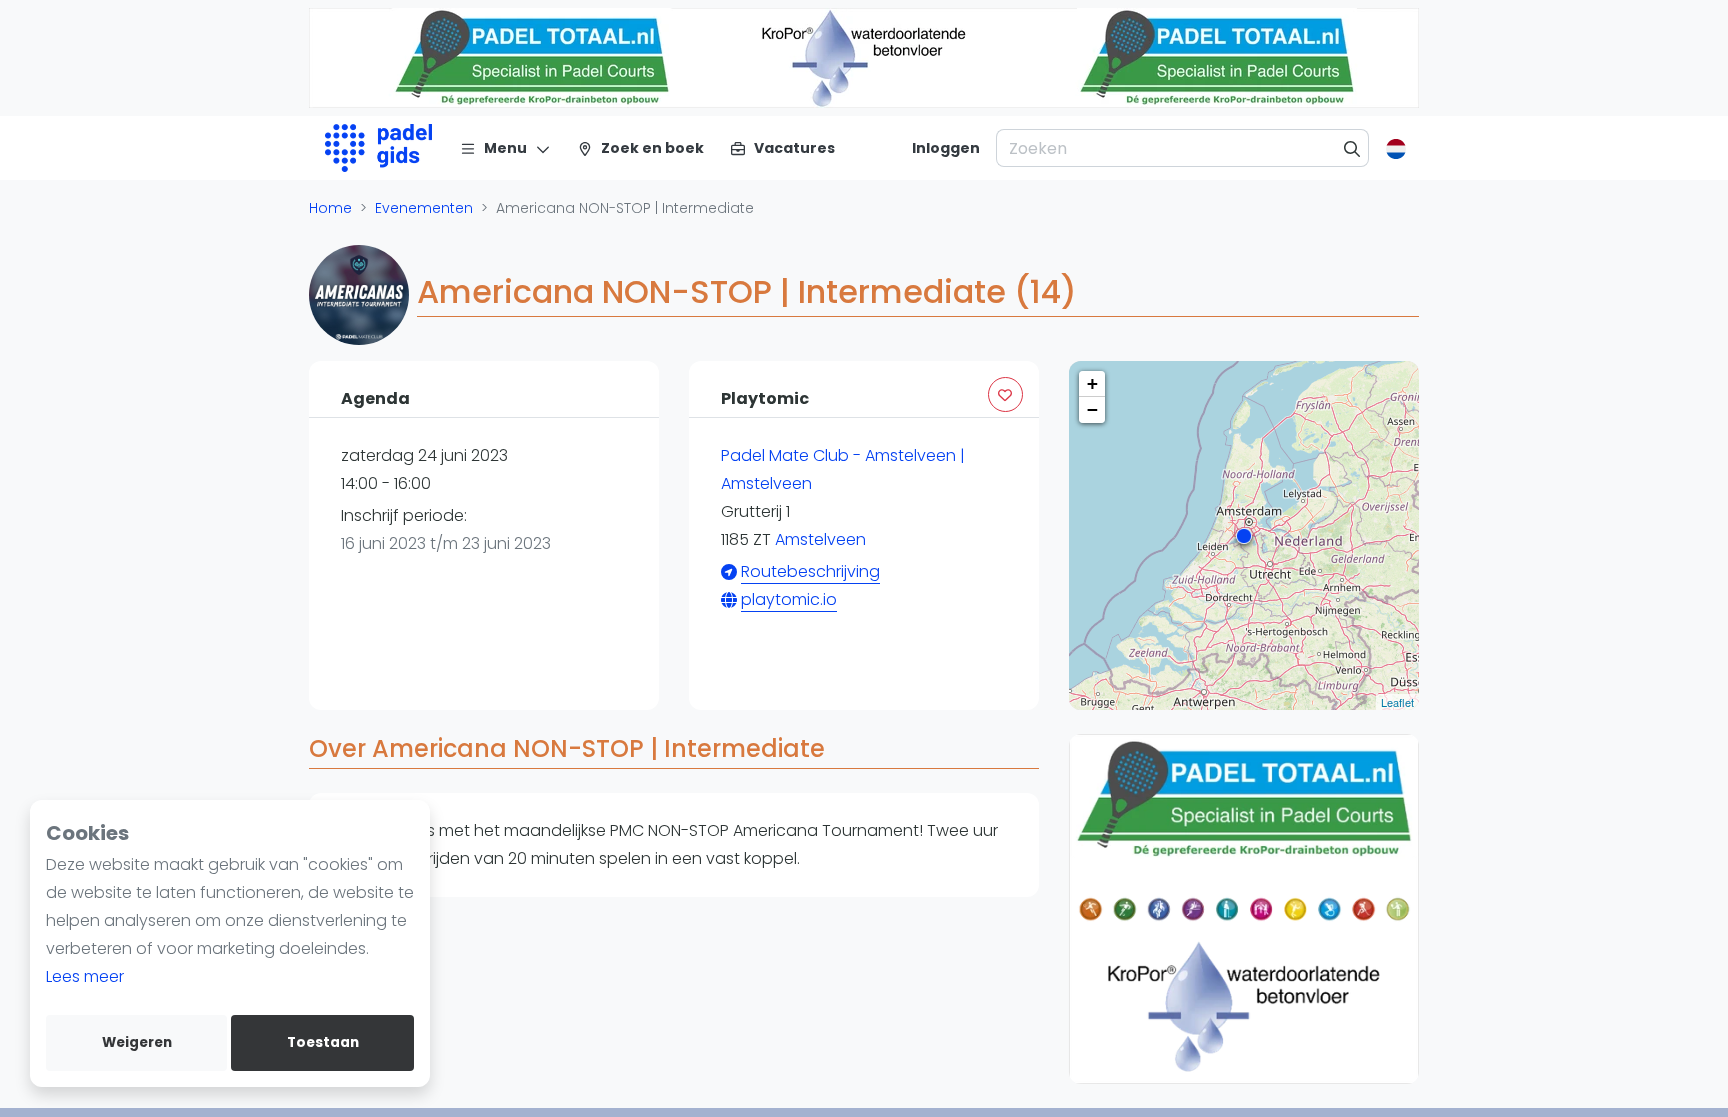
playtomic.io (789, 599)
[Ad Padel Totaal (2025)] (1192, 909)
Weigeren (137, 1042)
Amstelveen (820, 539)
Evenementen (424, 208)
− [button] (1092, 409)
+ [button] (1092, 383)
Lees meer (85, 976)
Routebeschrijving (810, 571)
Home (330, 208)
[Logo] (378, 148)
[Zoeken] (1352, 148)
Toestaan (323, 1042)
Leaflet (1397, 702)
